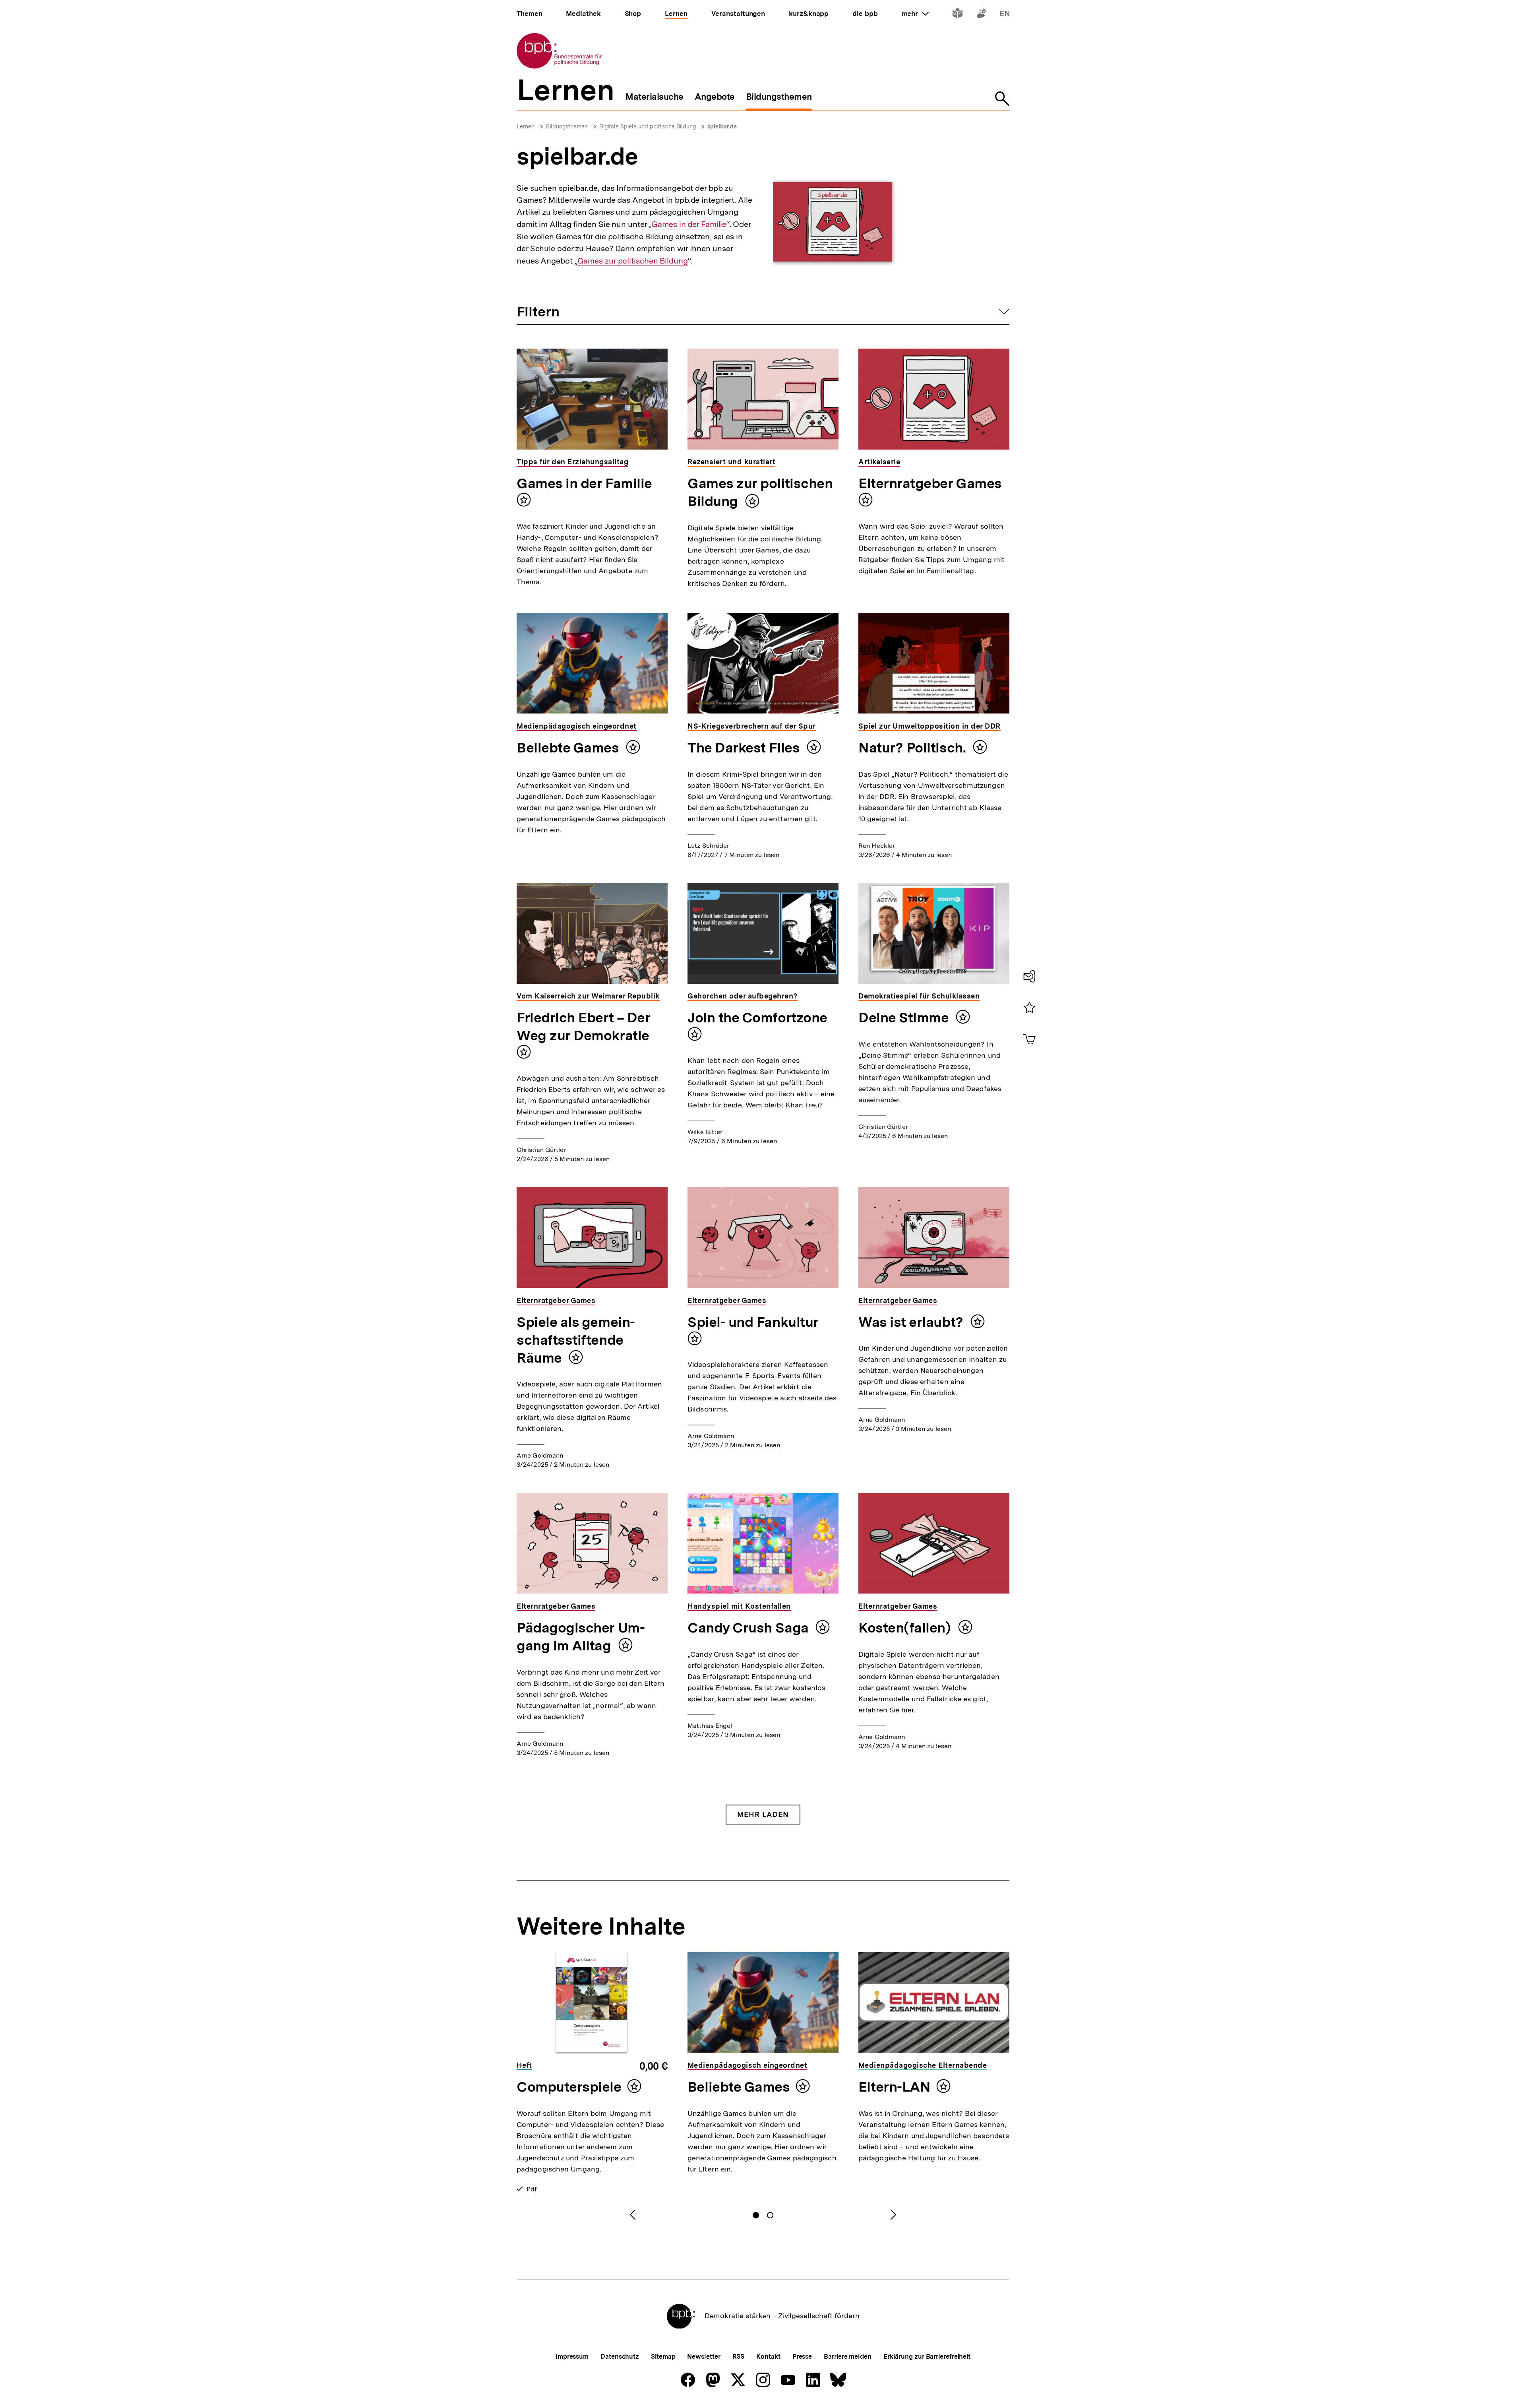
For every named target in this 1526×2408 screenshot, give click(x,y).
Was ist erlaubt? (912, 1322)
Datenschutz (620, 2357)
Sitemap (663, 2357)
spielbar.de (722, 126)
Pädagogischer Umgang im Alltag (581, 1637)
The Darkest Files (745, 748)
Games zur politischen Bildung (633, 261)
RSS (739, 2357)
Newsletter (704, 2357)
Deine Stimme (905, 1018)
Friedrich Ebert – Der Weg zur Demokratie (583, 1027)
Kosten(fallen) (906, 1628)
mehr (915, 14)
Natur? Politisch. (914, 748)
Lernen (526, 126)
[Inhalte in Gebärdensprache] (981, 15)
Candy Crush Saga (749, 1628)
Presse (802, 2357)
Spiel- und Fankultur (753, 1322)
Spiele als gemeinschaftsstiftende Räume (576, 1340)
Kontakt (768, 2357)
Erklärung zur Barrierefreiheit (927, 2357)
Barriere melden (848, 2357)
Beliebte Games (569, 748)
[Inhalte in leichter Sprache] (958, 15)
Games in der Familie (689, 224)
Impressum (572, 2357)
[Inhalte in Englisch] (1005, 15)
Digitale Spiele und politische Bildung (648, 126)
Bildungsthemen (567, 126)
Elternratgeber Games (930, 483)
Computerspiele (569, 2087)
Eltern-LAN (894, 2087)
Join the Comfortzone (757, 1018)
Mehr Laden (763, 1814)
